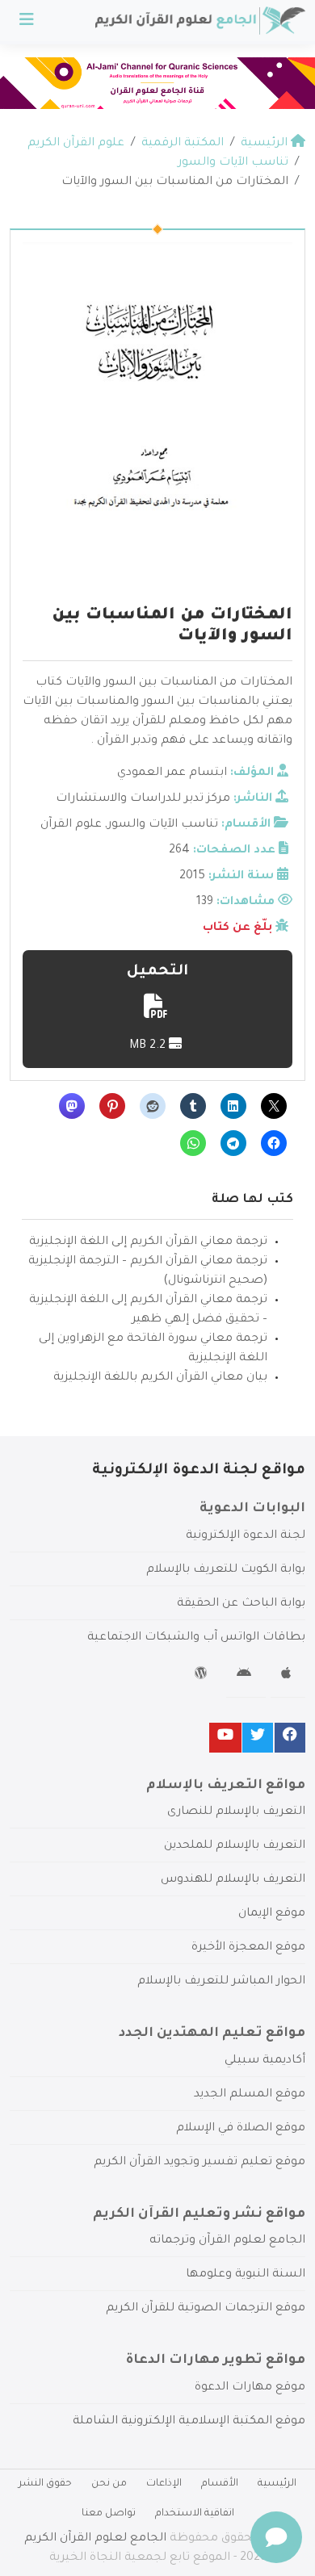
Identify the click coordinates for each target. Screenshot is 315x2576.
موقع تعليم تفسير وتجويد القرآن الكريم (199, 2163)
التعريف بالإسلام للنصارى (236, 1812)
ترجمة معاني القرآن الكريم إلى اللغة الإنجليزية (148, 1242)
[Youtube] (225, 1738)
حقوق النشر (45, 2484)
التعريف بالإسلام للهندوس (233, 1880)
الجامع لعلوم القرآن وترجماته (227, 2241)
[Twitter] (258, 1738)
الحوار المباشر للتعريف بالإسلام (221, 1982)
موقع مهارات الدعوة (250, 2388)
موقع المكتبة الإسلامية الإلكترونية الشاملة (189, 2422)
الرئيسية (277, 2484)
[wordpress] (203, 1676)
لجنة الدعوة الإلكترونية (246, 1536)
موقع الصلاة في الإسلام (241, 2129)
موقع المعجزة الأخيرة (248, 1948)
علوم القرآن (71, 825)
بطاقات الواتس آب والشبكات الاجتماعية (196, 1638)
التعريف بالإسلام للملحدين (235, 1846)
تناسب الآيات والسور (163, 825)
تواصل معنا (109, 2514)
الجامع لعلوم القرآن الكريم (95, 2539)
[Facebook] (290, 1738)
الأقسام (220, 2484)
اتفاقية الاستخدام (195, 2514)
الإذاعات (164, 2484)
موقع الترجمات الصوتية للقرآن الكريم (206, 2309)
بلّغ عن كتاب (237, 928)
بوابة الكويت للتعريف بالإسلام (226, 1570)
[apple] (288, 1676)
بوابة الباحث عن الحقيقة (241, 1604)
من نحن (109, 2484)
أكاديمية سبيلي (265, 2061)
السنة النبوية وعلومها (246, 2275)
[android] (246, 1676)
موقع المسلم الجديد (250, 2095)
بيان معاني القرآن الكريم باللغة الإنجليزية (160, 1378)
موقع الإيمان (272, 1914)
